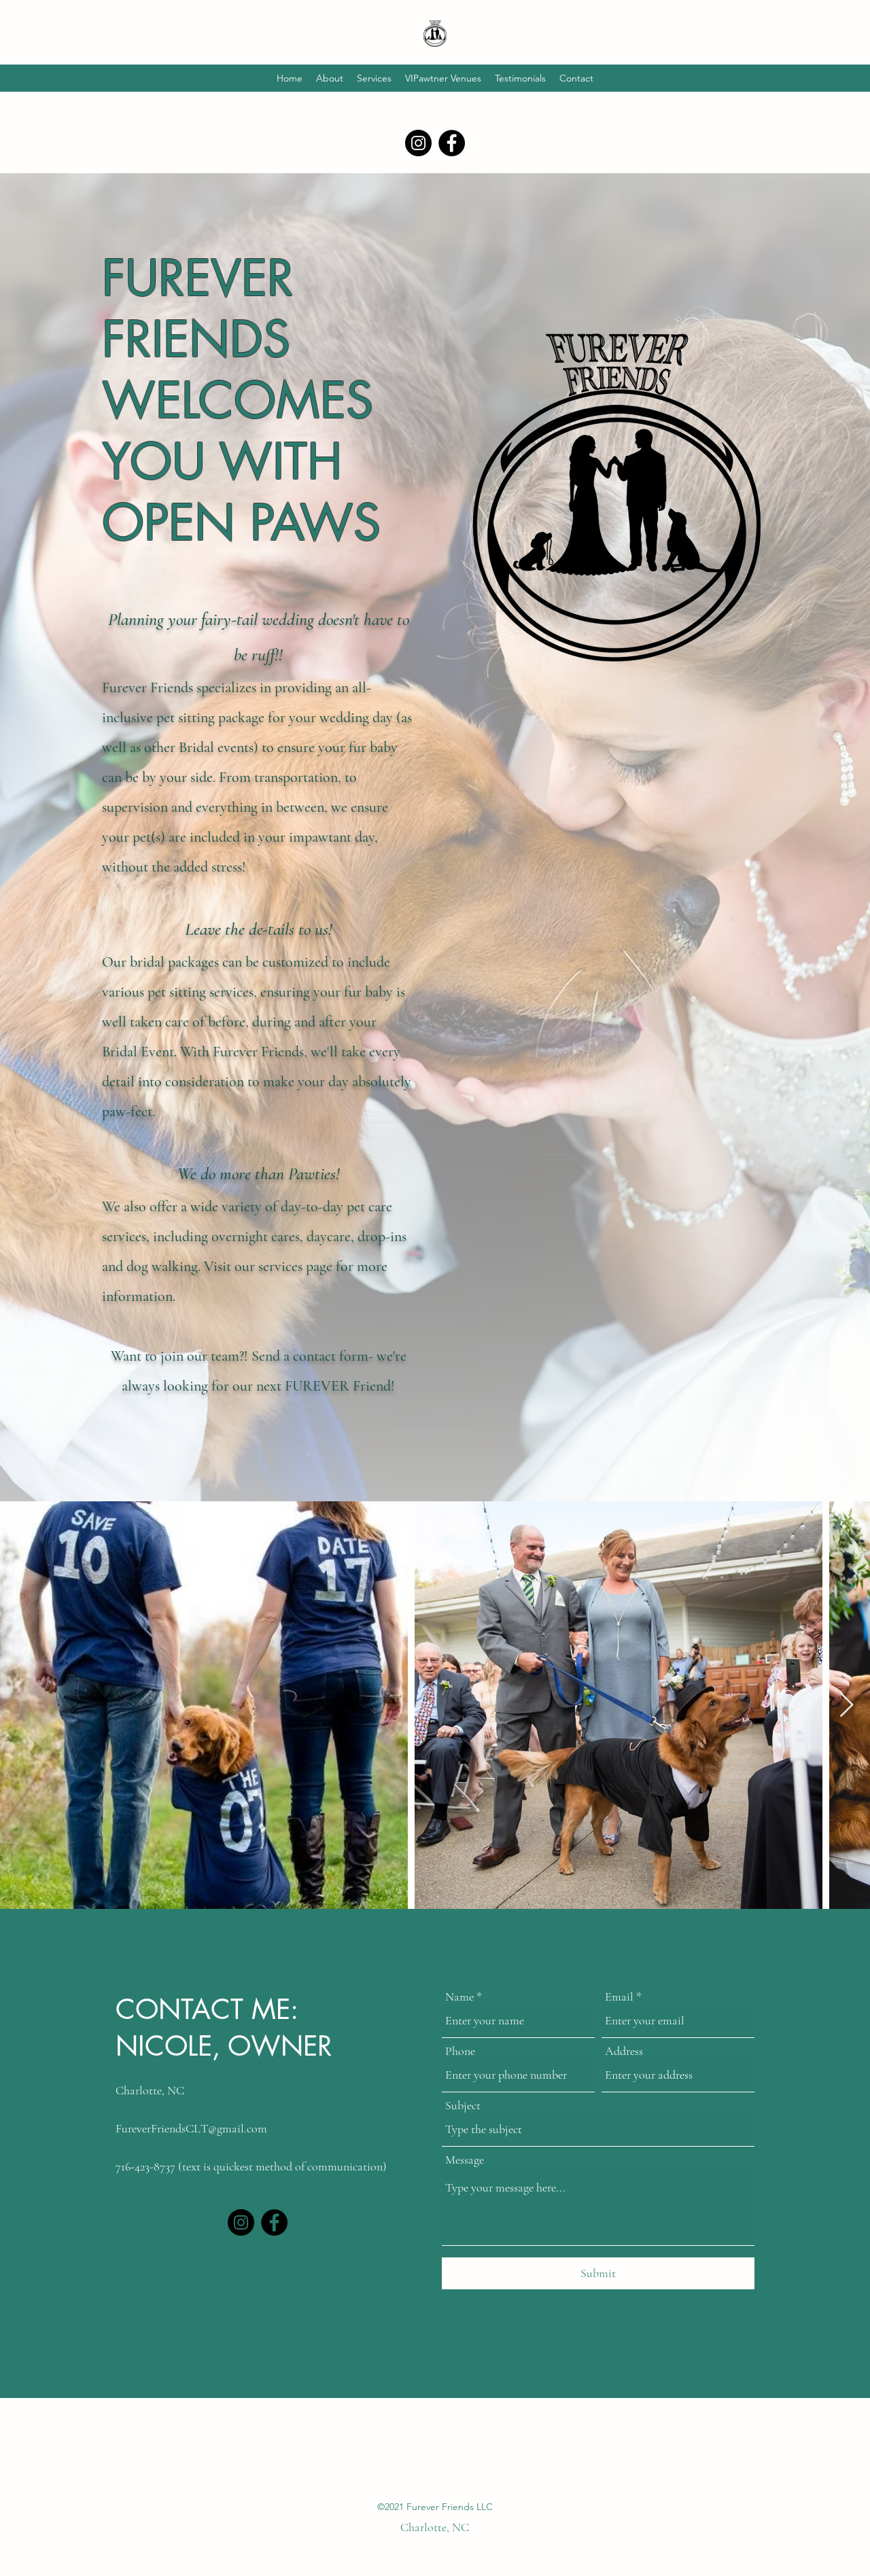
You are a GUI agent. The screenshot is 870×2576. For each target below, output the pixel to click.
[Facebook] (452, 143)
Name (459, 1997)
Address (624, 2051)
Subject (463, 2105)
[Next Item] (847, 1705)
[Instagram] (418, 143)
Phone (460, 2051)
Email (619, 1997)
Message (465, 2160)
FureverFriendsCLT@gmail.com (191, 2128)
